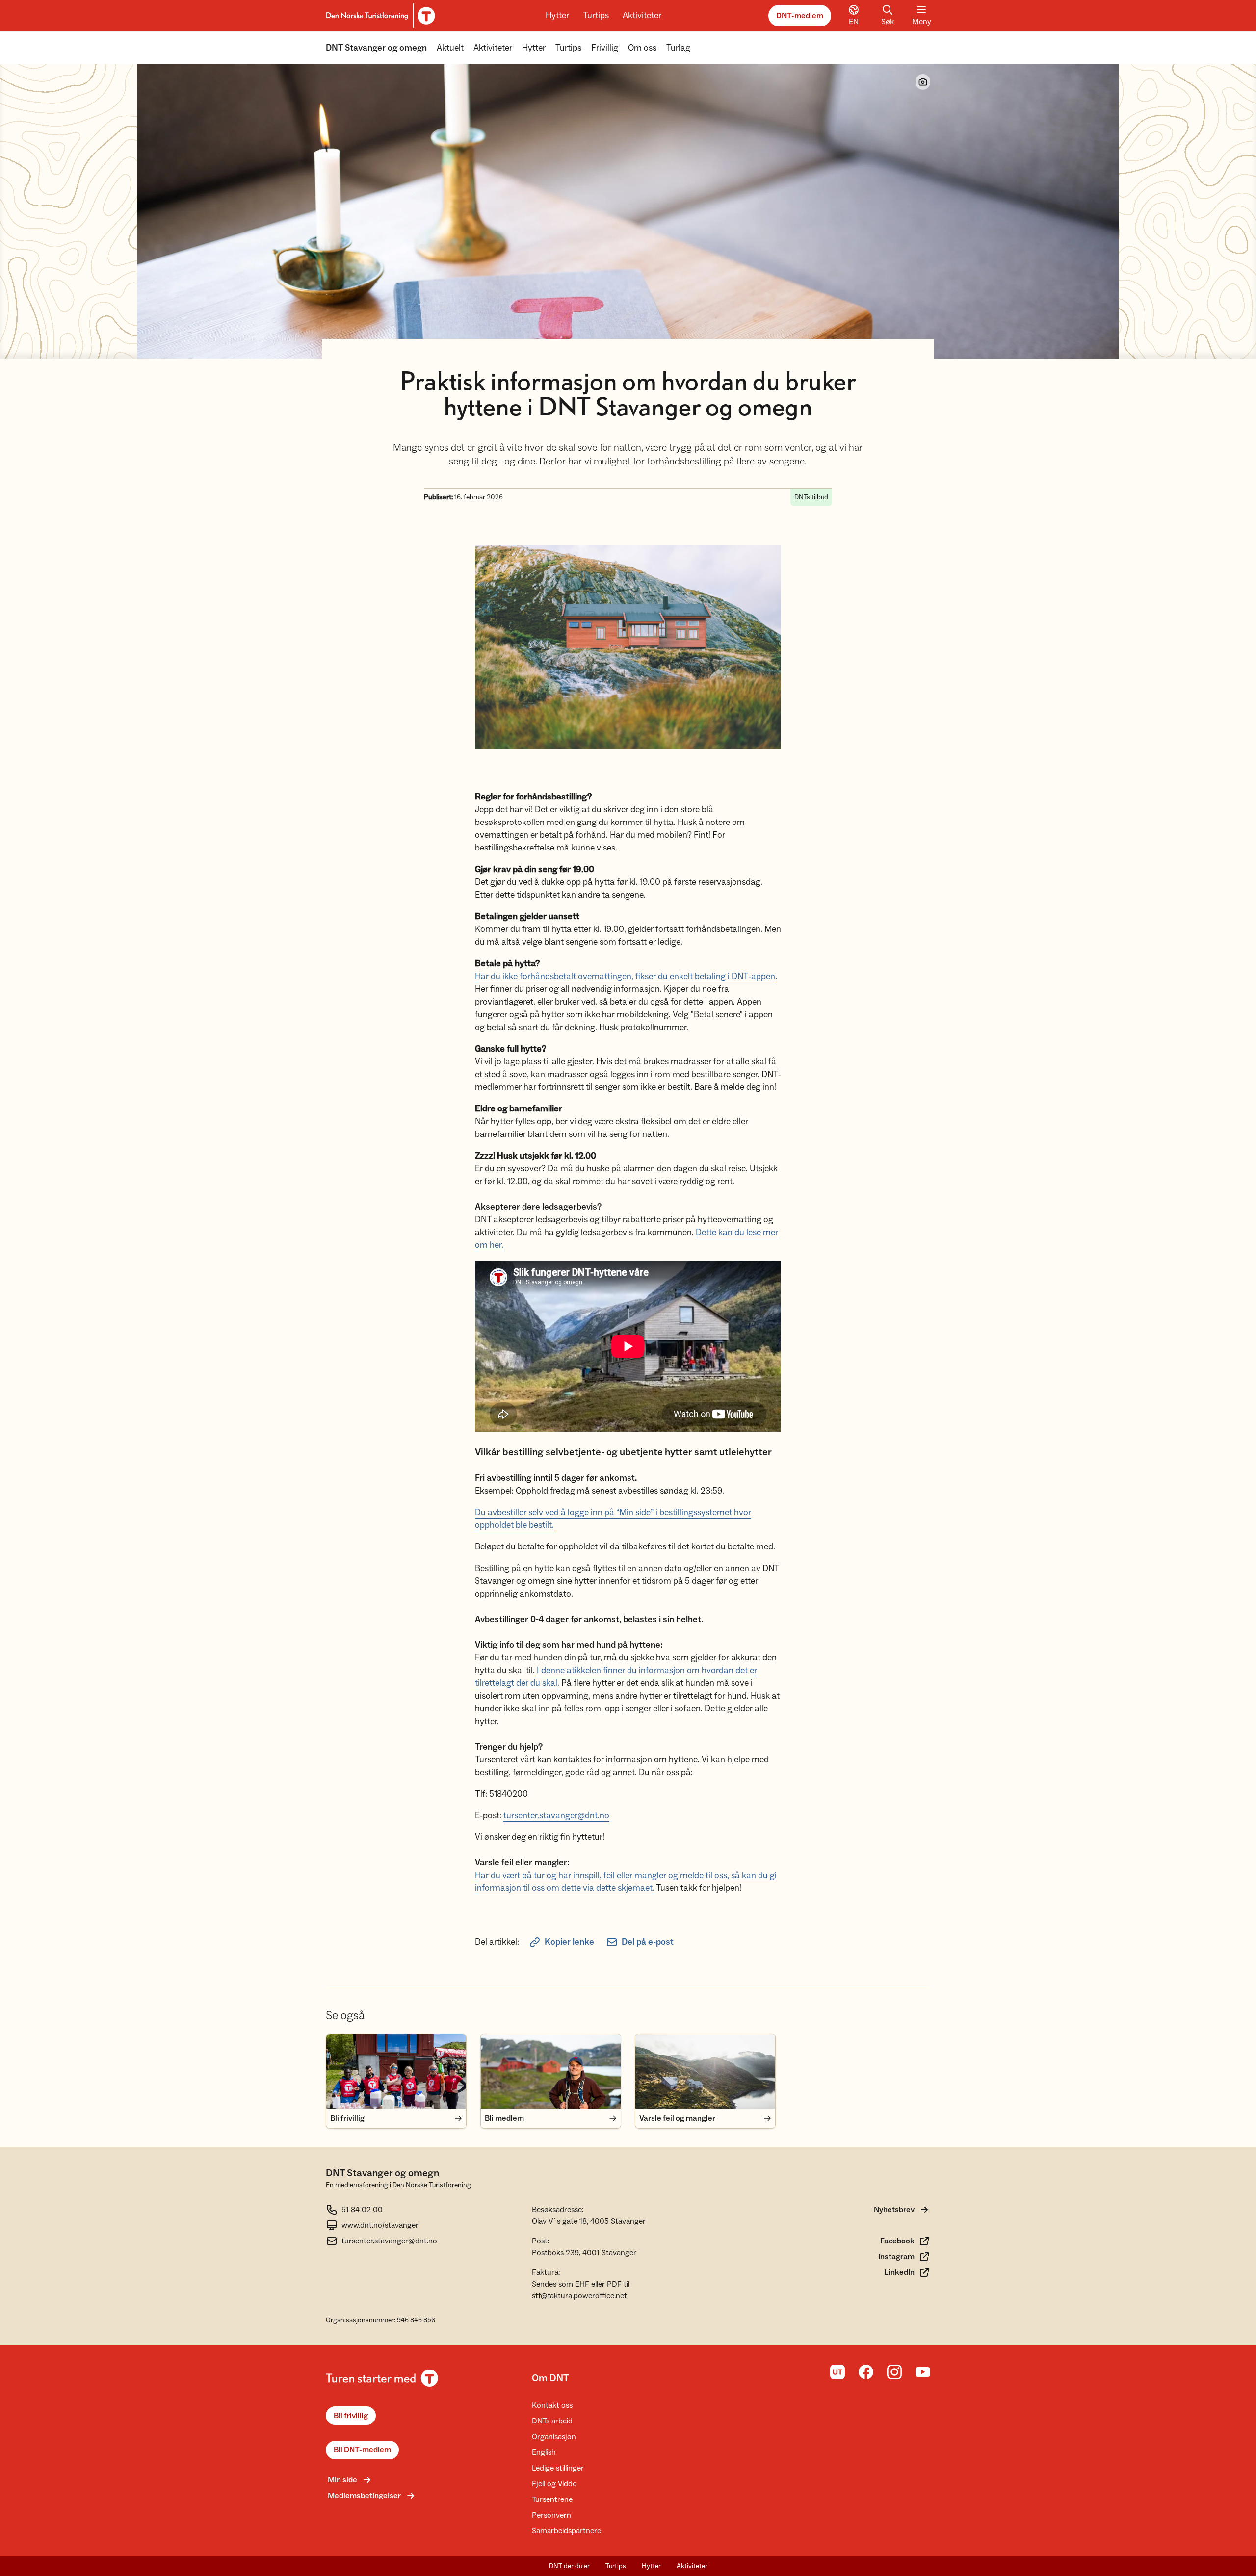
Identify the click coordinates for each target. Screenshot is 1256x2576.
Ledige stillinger (558, 2468)
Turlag (678, 48)
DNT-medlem (800, 16)
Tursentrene (552, 2499)
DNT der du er (569, 2566)
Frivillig (605, 48)
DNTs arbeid (552, 2421)
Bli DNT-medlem (362, 2450)
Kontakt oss (552, 2405)
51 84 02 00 (362, 2210)
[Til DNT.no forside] (379, 16)
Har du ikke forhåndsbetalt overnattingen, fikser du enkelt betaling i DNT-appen (625, 976)
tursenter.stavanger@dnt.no (556, 1816)
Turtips (596, 15)
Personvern (551, 2515)
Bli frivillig (351, 2416)
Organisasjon (554, 2437)
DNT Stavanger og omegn (376, 48)
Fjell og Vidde (554, 2484)
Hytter (557, 15)
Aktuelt (450, 48)
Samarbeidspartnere (566, 2531)
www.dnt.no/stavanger (380, 2225)
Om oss (642, 48)
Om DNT (550, 2378)
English (544, 2452)
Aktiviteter (642, 15)
